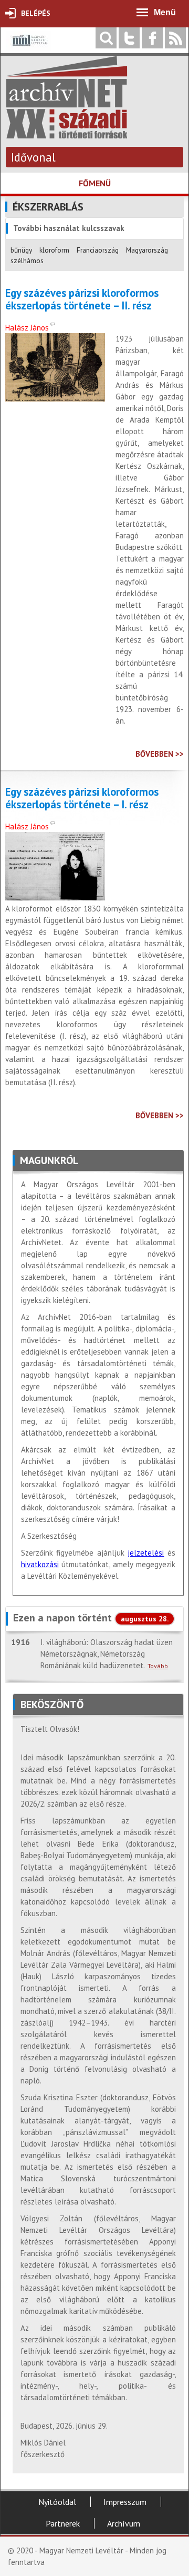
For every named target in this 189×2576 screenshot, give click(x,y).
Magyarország (147, 250)
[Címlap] (67, 133)
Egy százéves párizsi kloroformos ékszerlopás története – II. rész (82, 299)
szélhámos (27, 260)
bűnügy (21, 250)
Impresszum (125, 2502)
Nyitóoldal (57, 2502)
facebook (152, 38)
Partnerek (63, 2523)
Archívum (124, 2523)
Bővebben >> (160, 754)
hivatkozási (40, 1564)
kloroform (54, 250)
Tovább (158, 1666)
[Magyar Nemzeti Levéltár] (29, 48)
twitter (129, 38)
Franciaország (98, 250)
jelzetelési (146, 1553)
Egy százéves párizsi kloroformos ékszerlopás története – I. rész (82, 798)
